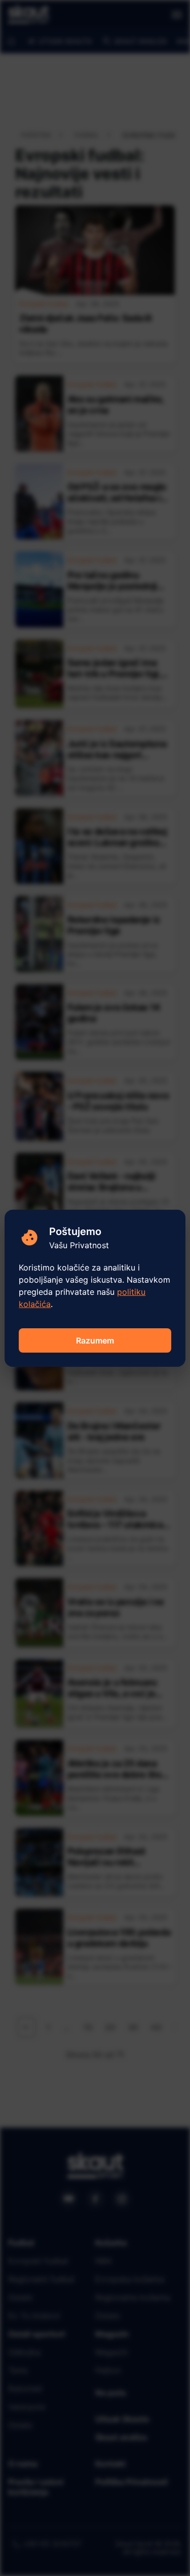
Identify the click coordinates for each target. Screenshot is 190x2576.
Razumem (95, 1340)
